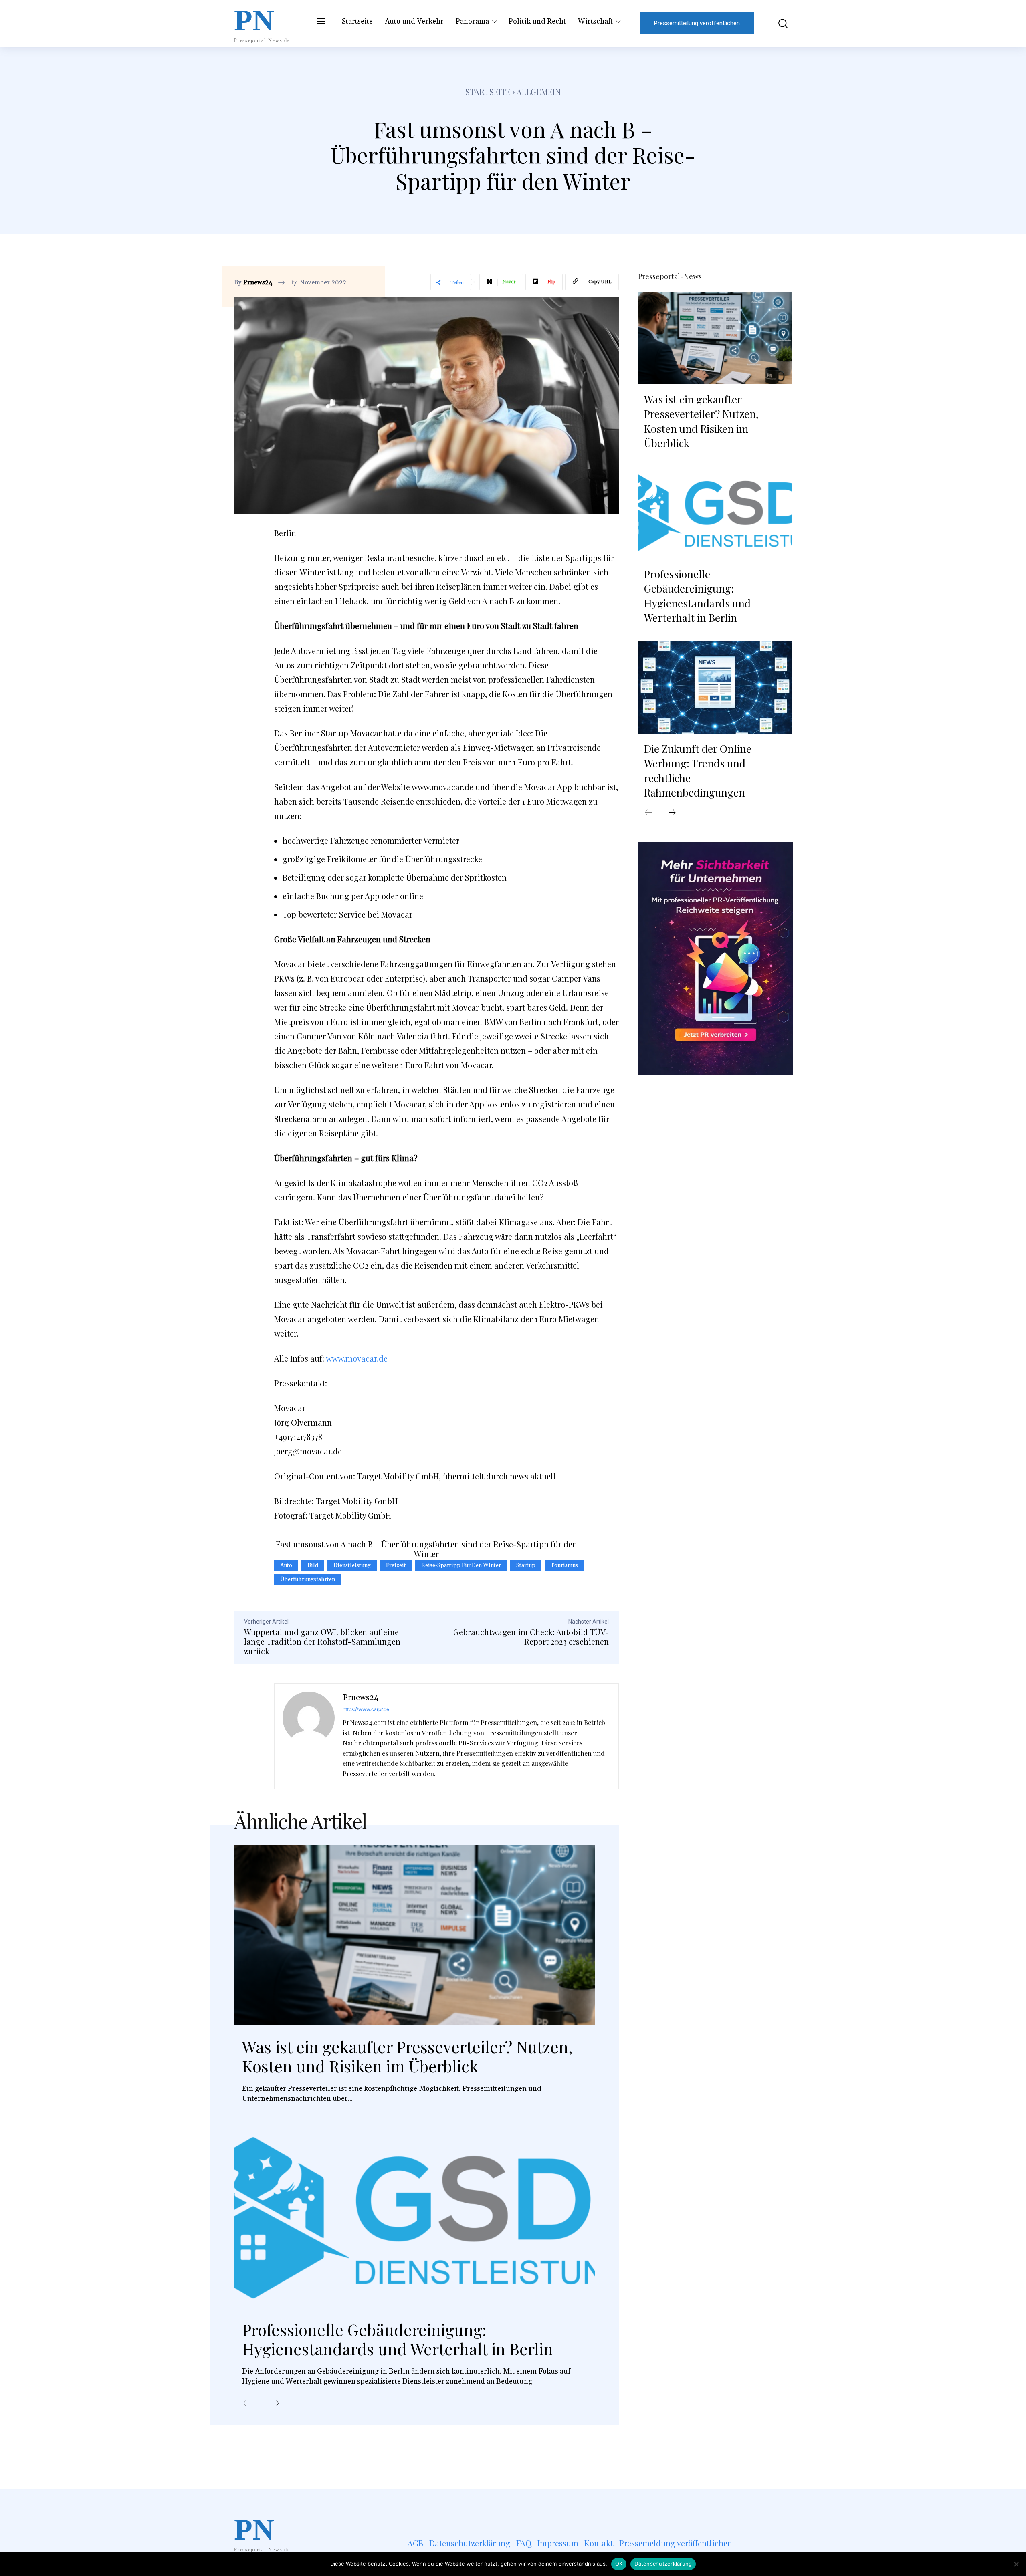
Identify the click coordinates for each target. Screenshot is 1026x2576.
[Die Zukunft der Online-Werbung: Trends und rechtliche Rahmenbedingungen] (715, 687)
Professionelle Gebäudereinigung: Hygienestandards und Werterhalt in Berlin (398, 2339)
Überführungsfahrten (308, 1579)
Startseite (488, 92)
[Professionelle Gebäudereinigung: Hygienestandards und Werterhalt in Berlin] (414, 2218)
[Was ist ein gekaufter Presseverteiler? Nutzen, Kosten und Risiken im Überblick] (414, 1935)
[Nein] (1016, 2564)
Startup (526, 1565)
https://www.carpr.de (366, 1709)
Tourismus (564, 1565)
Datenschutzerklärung (663, 2564)
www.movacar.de (357, 1358)
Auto (286, 1565)
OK (619, 2564)
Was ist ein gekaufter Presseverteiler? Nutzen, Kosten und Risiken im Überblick (407, 2056)
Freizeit (396, 1565)
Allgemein (539, 92)
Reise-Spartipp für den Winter (461, 1565)
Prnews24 (258, 282)
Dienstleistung (352, 1565)
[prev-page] (247, 2404)
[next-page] (275, 2404)
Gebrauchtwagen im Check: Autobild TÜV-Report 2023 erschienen (531, 1637)
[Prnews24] (309, 1736)
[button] (777, 23)
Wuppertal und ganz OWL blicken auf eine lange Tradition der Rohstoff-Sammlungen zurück (322, 1641)
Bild (313, 1565)
